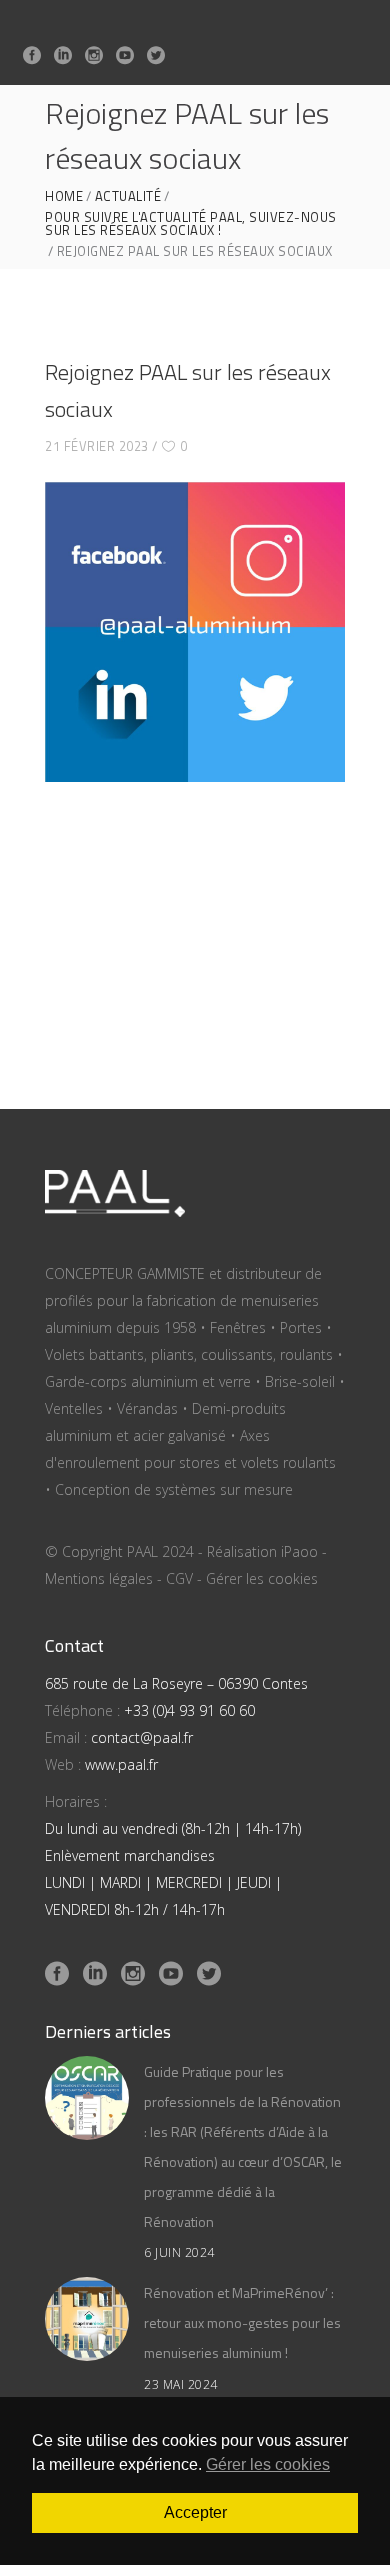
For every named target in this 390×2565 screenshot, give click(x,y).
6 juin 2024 (179, 2252)
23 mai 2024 (181, 2384)
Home (64, 196)
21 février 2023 (97, 446)
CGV (179, 1578)
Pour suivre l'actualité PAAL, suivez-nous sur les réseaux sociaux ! (191, 224)
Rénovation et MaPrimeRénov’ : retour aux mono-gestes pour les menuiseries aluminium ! (242, 2322)
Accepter (195, 2512)
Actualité (128, 196)
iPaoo (299, 1551)
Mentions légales (99, 1578)
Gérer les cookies (262, 1578)
